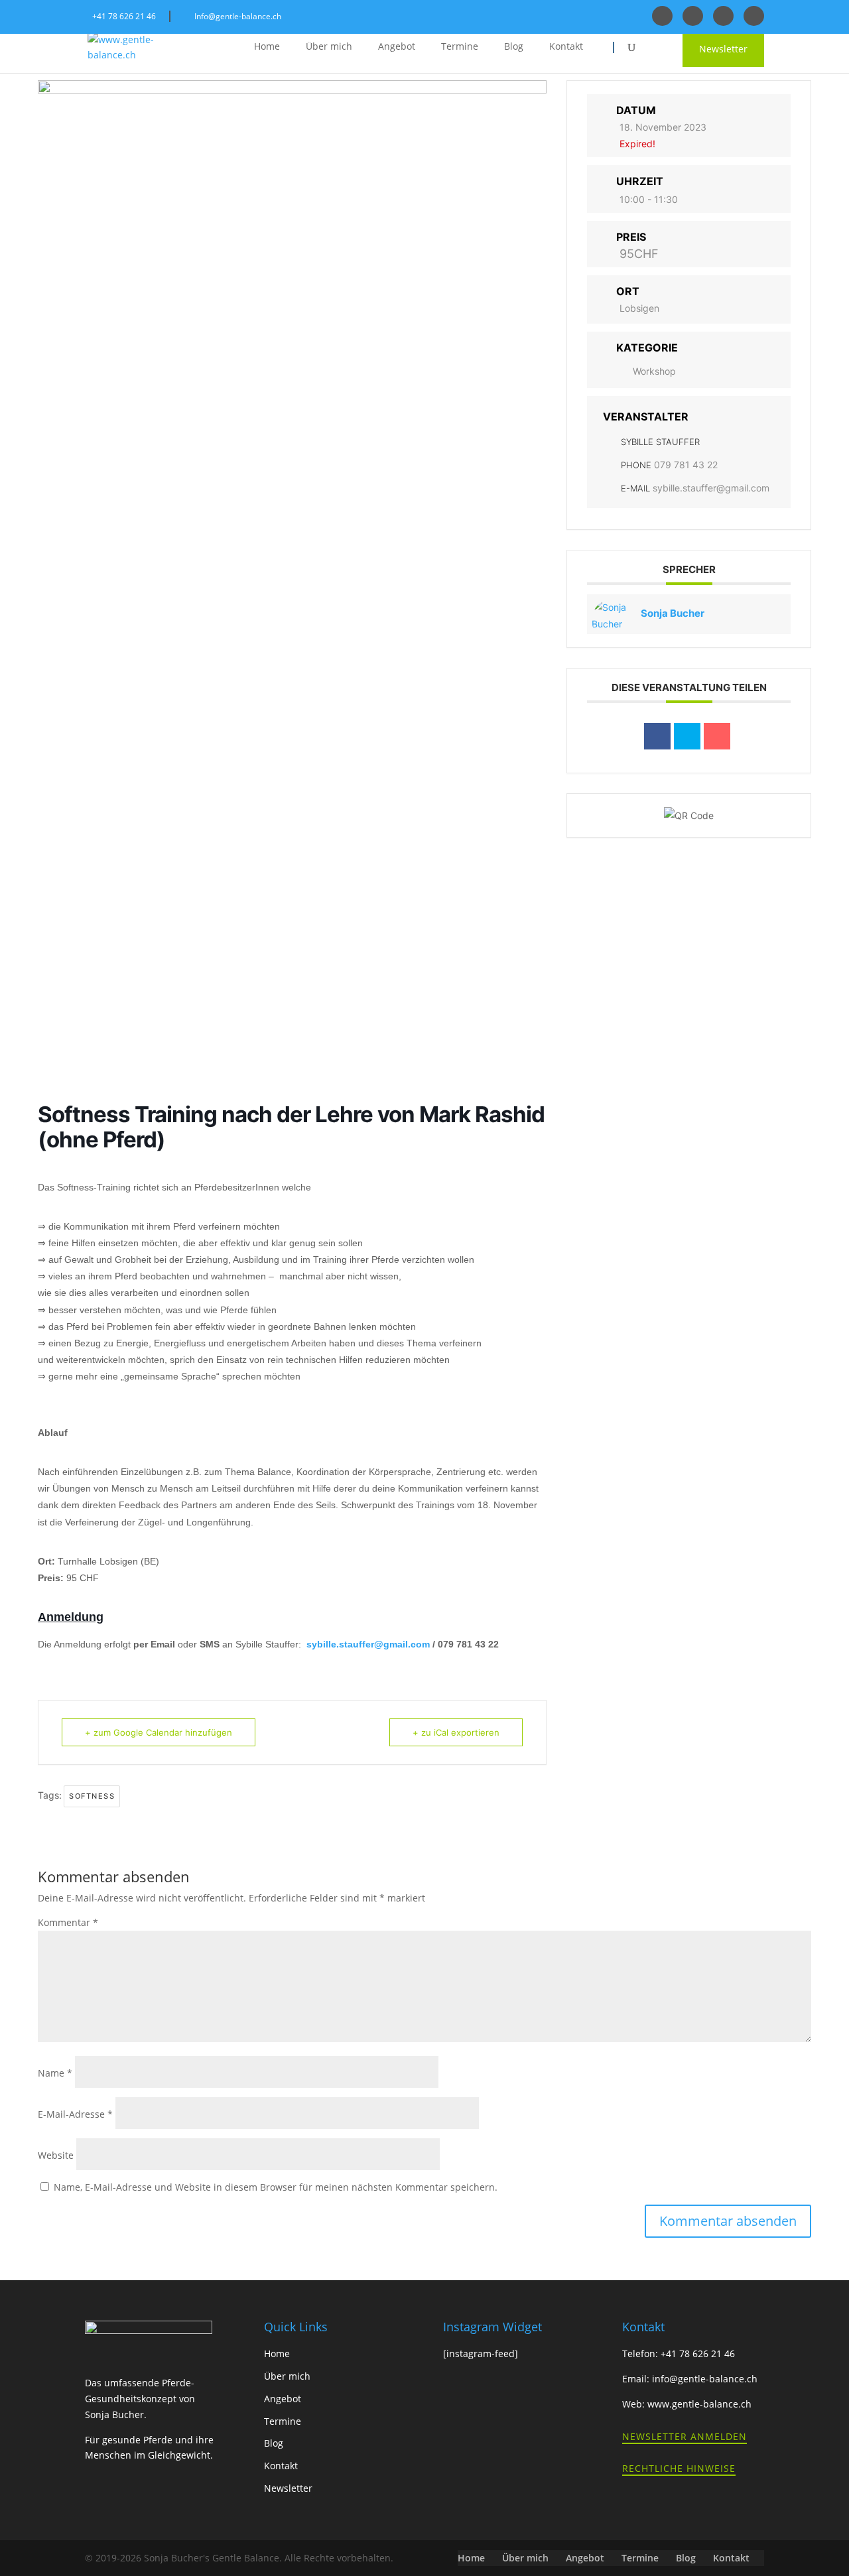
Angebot (397, 47)
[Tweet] (687, 736)
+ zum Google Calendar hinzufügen (159, 1732)
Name (55, 2073)
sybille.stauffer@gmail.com (369, 1644)
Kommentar (68, 1922)
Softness (92, 1796)
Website (56, 2155)
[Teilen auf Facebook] (657, 736)
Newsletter (723, 49)
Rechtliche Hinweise (679, 2468)
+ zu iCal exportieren (456, 1732)
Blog (514, 47)
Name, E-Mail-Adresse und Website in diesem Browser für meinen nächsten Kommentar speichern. (276, 2187)
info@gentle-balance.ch (705, 2379)
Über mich (329, 47)
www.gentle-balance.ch (699, 2404)
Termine (460, 47)
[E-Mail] (717, 736)
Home (267, 47)
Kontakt (566, 47)
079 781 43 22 (686, 465)
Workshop (654, 371)
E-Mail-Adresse (75, 2114)
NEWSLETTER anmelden (685, 2436)
